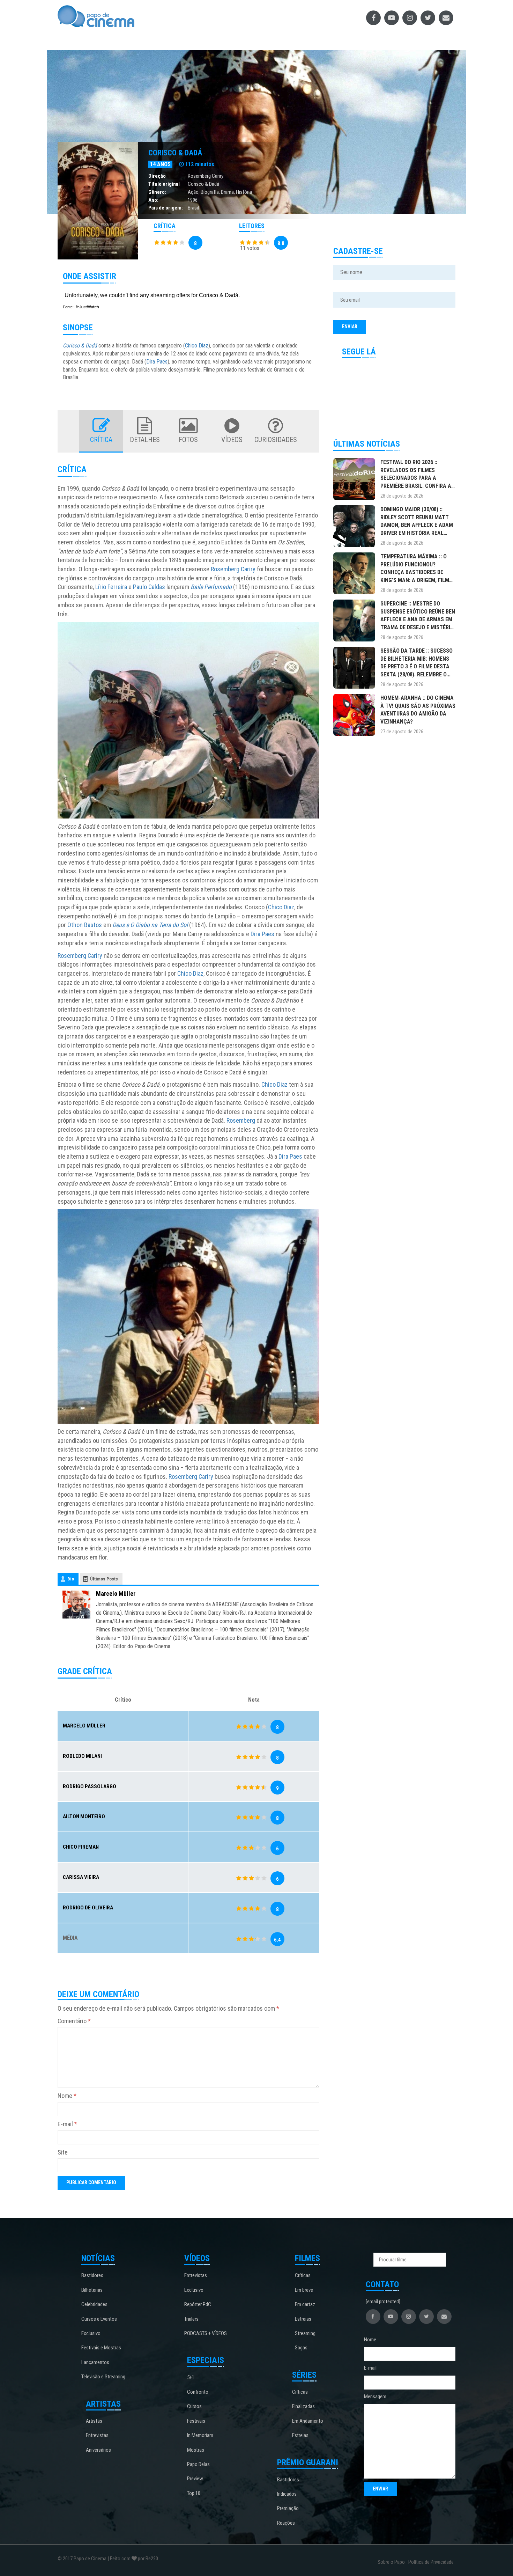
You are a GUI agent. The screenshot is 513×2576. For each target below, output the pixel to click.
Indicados (287, 2494)
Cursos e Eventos (99, 2319)
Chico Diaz (197, 346)
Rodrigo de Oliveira (88, 1908)
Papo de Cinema (90, 2559)
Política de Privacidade (431, 2562)
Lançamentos (95, 2362)
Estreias (303, 2319)
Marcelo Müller (116, 1594)
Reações (286, 2523)
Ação (193, 192)
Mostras (196, 2450)
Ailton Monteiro (84, 1817)
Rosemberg (241, 1120)
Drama (227, 192)
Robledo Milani (82, 1756)
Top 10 (194, 2493)
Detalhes (145, 440)
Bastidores (92, 2275)
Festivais (196, 2421)
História (244, 192)
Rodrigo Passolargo (90, 1786)
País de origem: (166, 208)
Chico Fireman (81, 1847)
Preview (195, 2479)
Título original (164, 184)
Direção (157, 176)
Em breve (304, 2290)
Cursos (194, 2406)
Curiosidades (276, 440)
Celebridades (94, 2304)
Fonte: (69, 307)
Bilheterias (92, 2290)
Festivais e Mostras (101, 2348)
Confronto (198, 2392)
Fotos (188, 440)
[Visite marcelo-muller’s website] (76, 1604)
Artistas (94, 2421)
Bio (71, 1579)
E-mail (67, 2124)
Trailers (191, 2319)
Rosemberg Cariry (206, 176)
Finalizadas (303, 2406)
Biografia (210, 192)
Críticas (303, 2275)
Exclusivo (91, 2333)
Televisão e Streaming (103, 2377)
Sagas (301, 2348)
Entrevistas (97, 2435)
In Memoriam (200, 2435)
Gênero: (157, 192)
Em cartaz (305, 2304)
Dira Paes (157, 362)
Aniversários (98, 2450)
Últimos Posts (104, 1579)
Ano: (153, 200)
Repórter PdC (198, 2304)
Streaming (305, 2333)
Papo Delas (198, 2464)
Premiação (288, 2508)
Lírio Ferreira (111, 587)
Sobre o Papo (391, 2562)
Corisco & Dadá (175, 153)
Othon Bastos (85, 925)
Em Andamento (308, 2421)
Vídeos (232, 440)
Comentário (74, 2021)
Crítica (101, 440)
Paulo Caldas (149, 587)
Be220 (152, 2559)
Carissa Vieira (81, 1877)
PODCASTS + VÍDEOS (206, 2333)
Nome (67, 2096)
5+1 (191, 2377)
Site (63, 2152)
